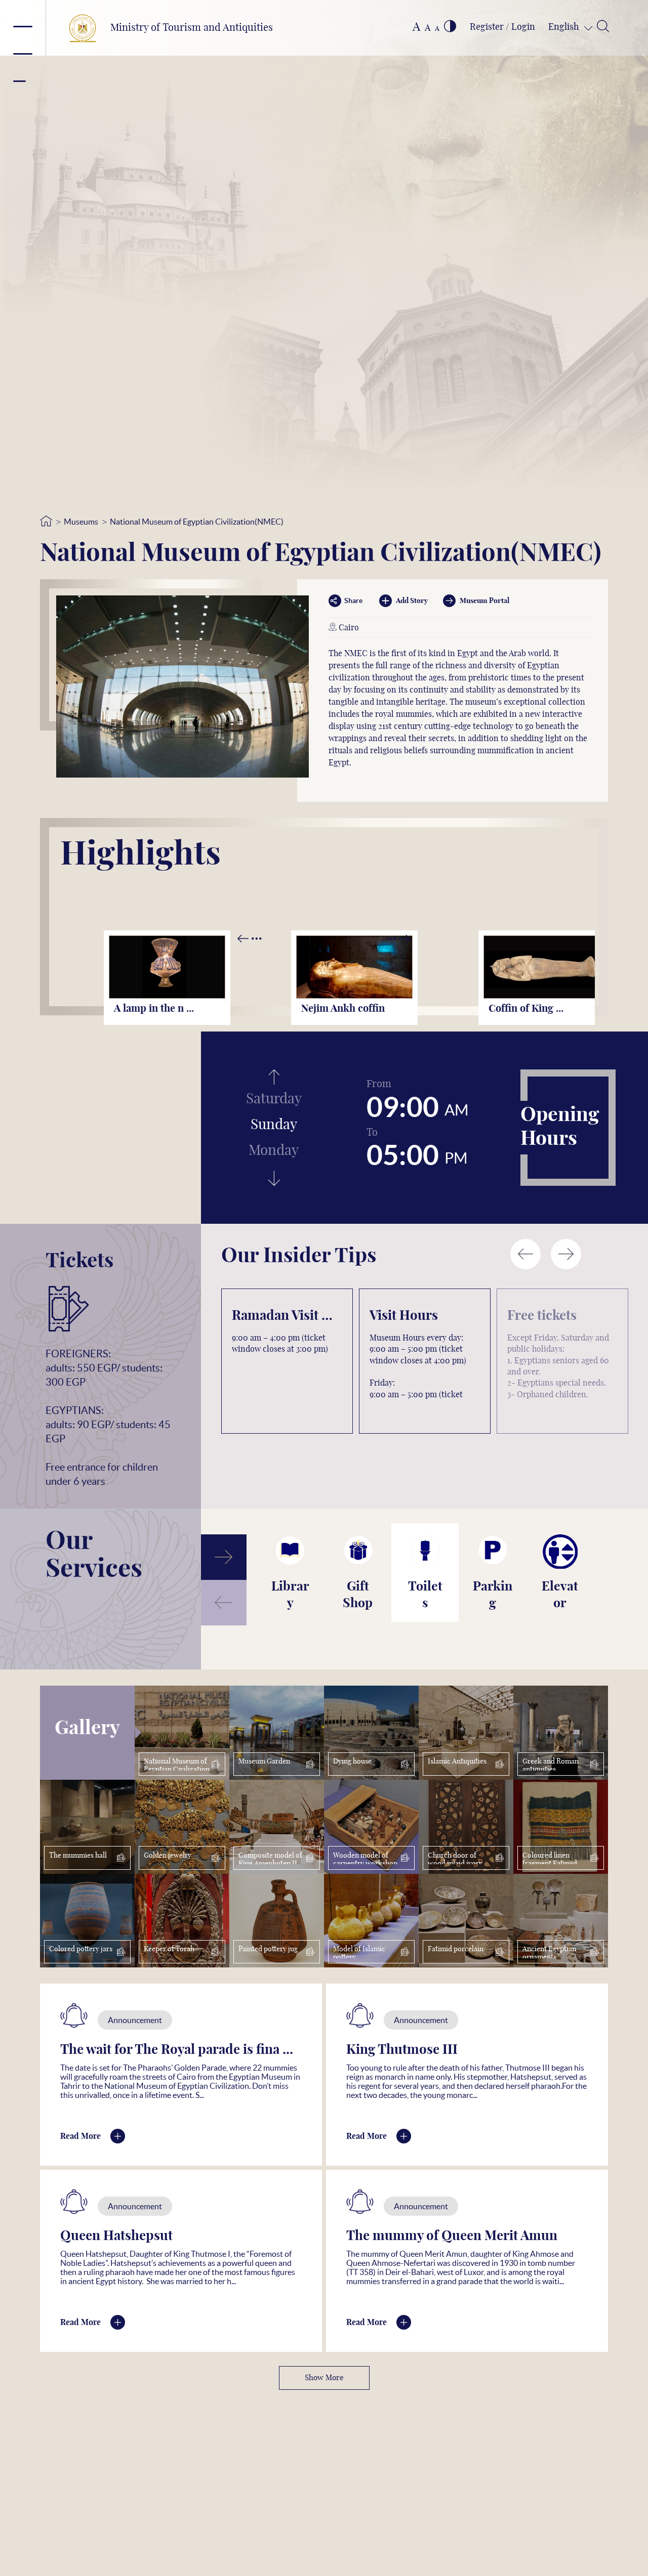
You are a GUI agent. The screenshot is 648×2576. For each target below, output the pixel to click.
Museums (81, 522)
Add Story (412, 601)
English (565, 27)
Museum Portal (484, 601)
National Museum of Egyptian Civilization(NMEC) (197, 522)
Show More (324, 2378)
